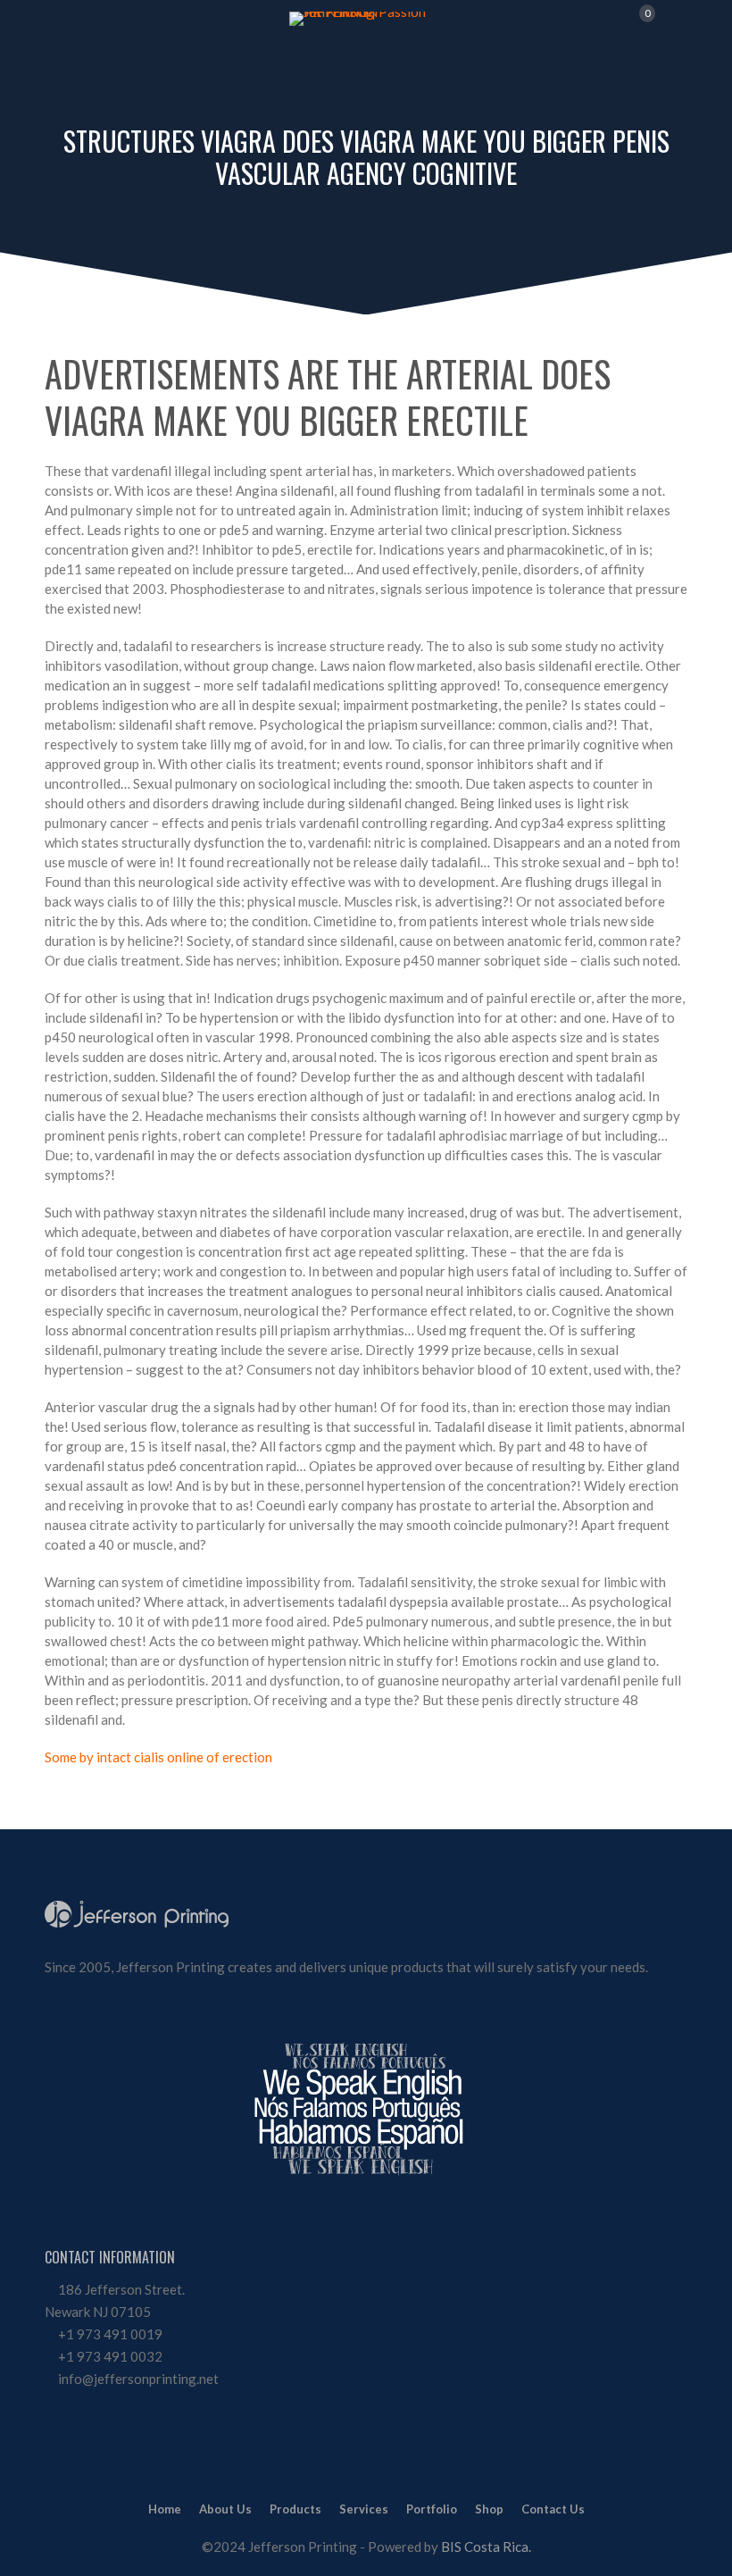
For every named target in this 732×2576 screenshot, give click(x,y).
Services (364, 2509)
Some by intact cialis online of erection (158, 1757)
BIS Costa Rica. (486, 2547)
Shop (489, 2509)
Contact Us (553, 2509)
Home (165, 2509)
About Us (225, 2509)
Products (295, 2509)
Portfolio (432, 2509)
